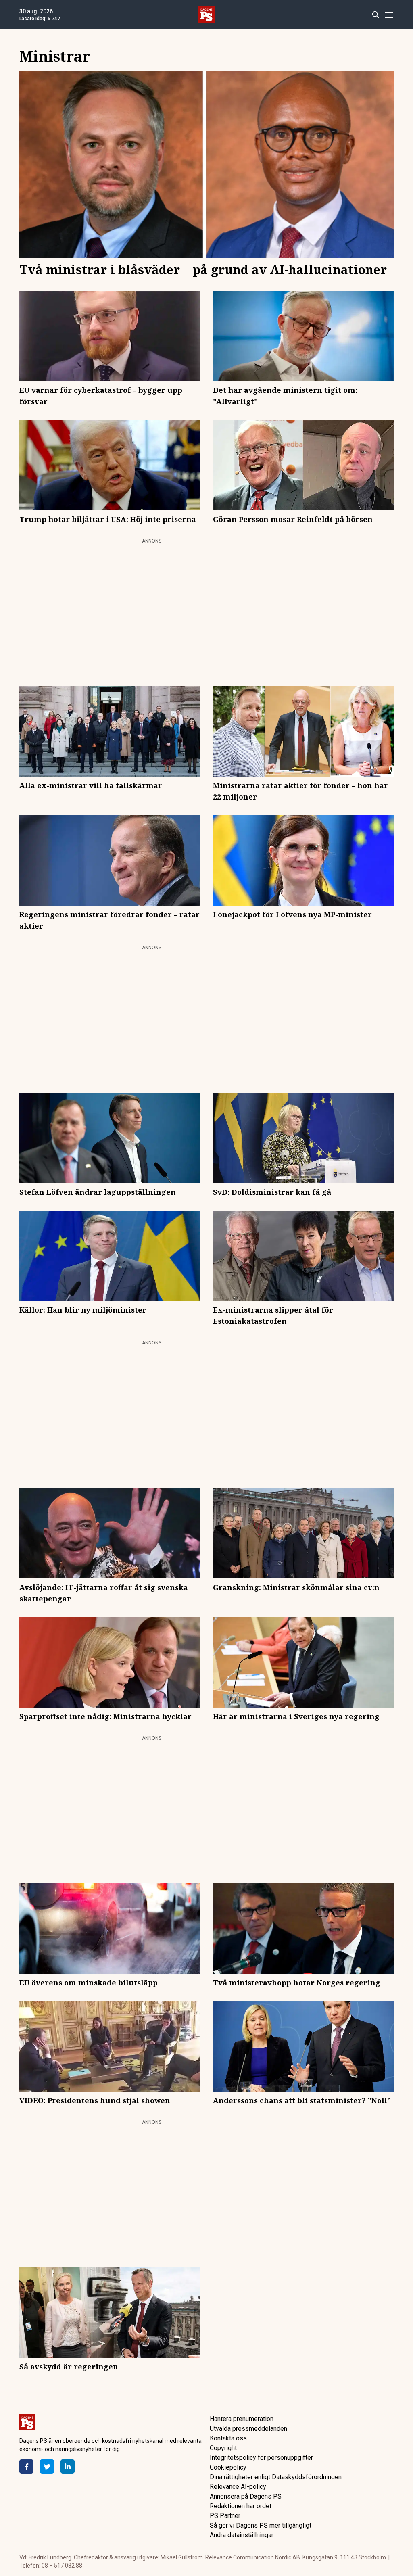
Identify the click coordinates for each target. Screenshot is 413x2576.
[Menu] (389, 15)
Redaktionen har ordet (241, 2506)
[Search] (375, 15)
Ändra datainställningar (242, 2535)
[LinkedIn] (68, 2466)
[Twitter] (47, 2466)
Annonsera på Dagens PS (246, 2496)
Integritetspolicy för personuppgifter (261, 2458)
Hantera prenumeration (242, 2419)
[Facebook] (26, 2466)
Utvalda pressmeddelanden (248, 2429)
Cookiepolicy (228, 2467)
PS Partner (225, 2516)
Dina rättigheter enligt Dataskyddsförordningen (276, 2477)
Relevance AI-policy (238, 2487)
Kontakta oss (228, 2438)
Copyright (223, 2448)
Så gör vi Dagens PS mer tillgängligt (261, 2525)
